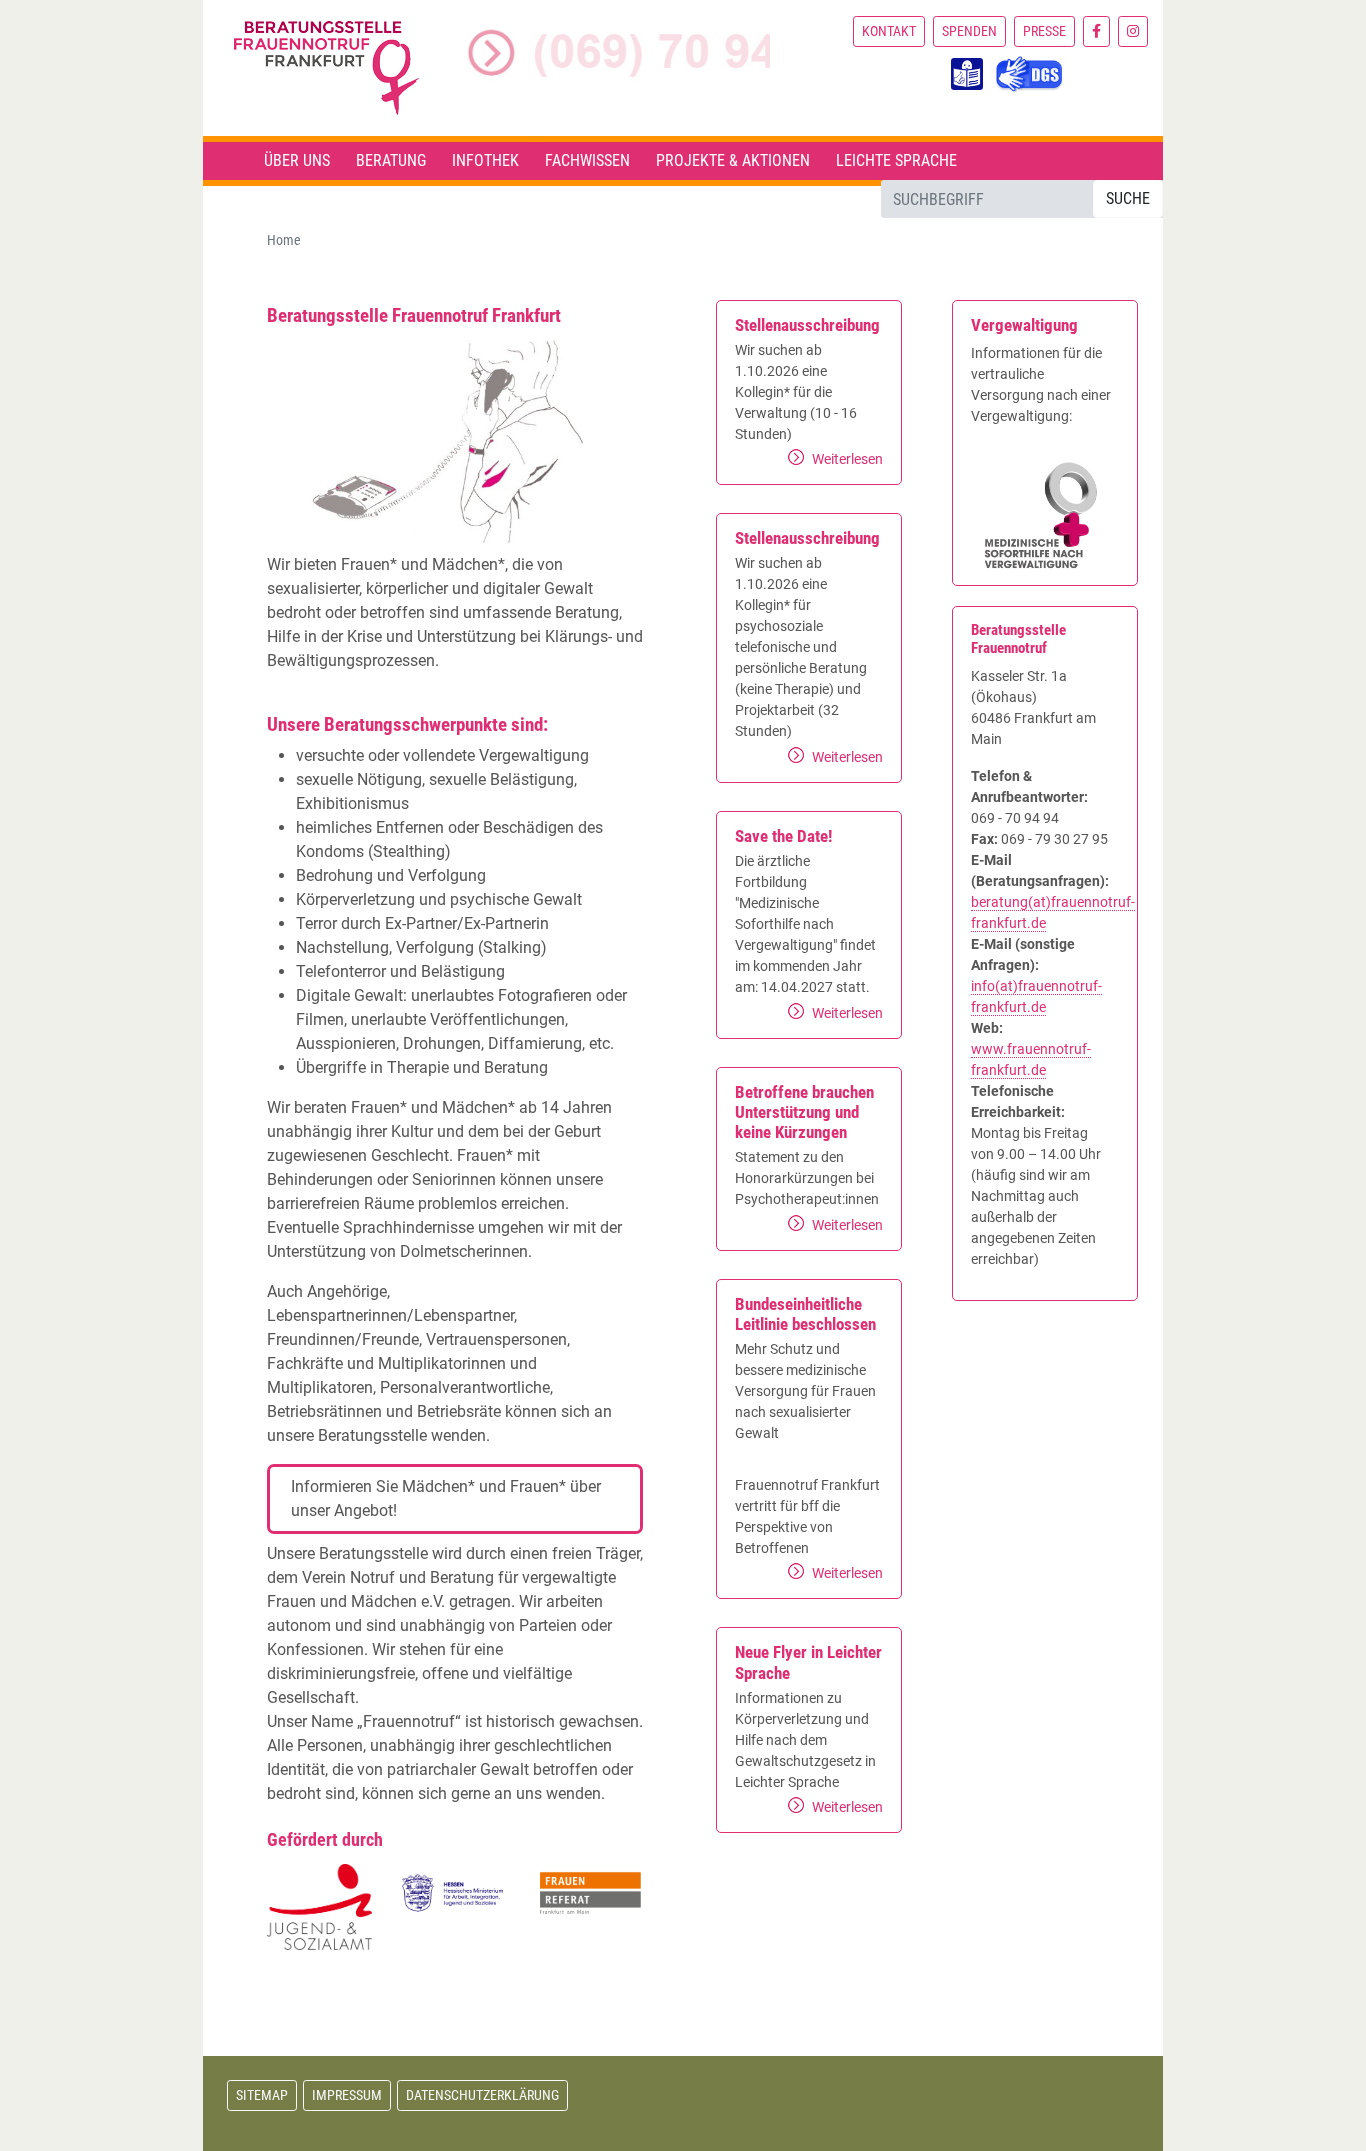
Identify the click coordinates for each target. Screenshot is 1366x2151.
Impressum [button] (347, 2095)
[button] (1096, 31)
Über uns (297, 160)
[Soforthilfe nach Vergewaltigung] (1045, 514)
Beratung (391, 160)
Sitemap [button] (262, 2095)
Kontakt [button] (889, 31)
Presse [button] (1044, 31)
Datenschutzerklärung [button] (482, 2095)
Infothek (485, 160)
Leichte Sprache (896, 160)
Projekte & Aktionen (733, 160)
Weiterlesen (847, 459)
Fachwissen (587, 160)
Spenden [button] (969, 31)
